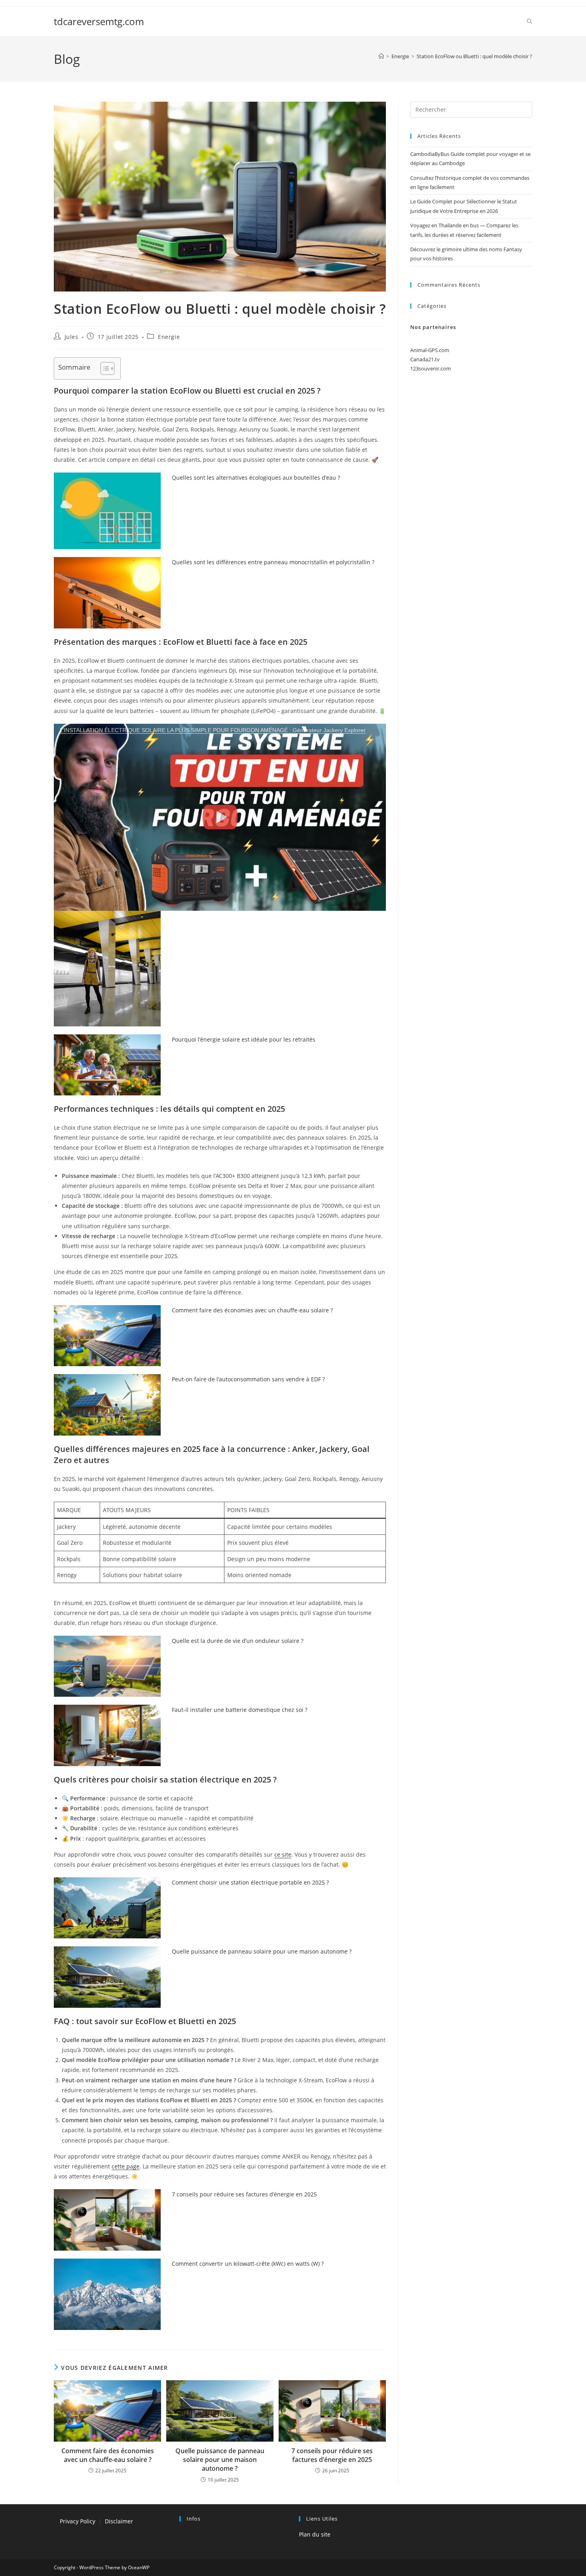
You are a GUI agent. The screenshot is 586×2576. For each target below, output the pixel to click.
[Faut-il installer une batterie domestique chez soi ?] (107, 1735)
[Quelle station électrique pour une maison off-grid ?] (107, 950)
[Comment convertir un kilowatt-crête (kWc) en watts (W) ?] (107, 2294)
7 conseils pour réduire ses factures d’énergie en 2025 (244, 2194)
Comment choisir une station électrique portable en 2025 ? (250, 1882)
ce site (283, 1854)
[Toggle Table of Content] (103, 368)
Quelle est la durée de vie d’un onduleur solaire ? (238, 1641)
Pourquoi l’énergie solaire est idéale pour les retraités (244, 1039)
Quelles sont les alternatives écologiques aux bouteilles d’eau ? (256, 478)
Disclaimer (119, 2521)
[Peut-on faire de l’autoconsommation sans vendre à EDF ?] (107, 1405)
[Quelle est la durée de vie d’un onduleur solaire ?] (107, 1666)
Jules (72, 337)
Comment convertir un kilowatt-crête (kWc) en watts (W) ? (248, 2264)
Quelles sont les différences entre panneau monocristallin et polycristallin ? (273, 562)
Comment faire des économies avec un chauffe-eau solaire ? (252, 1310)
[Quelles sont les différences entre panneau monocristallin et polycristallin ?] (107, 593)
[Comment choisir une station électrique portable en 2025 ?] (107, 1908)
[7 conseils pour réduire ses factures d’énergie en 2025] (107, 2220)
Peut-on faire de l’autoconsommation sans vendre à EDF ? (248, 1379)
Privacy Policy (78, 2521)
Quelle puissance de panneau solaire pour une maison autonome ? (262, 1951)
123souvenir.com (431, 368)
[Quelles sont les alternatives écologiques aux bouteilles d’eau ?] (107, 511)
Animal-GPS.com (430, 350)
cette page (126, 2166)
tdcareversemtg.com (99, 21)
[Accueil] (381, 56)
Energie (169, 337)
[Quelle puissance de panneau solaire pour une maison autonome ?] (107, 1977)
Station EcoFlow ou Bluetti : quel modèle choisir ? (474, 56)
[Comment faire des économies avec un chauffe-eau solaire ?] (107, 1336)
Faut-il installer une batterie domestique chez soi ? (240, 1710)
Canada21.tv (425, 359)
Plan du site (315, 2534)
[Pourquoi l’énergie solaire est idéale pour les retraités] (107, 1065)
